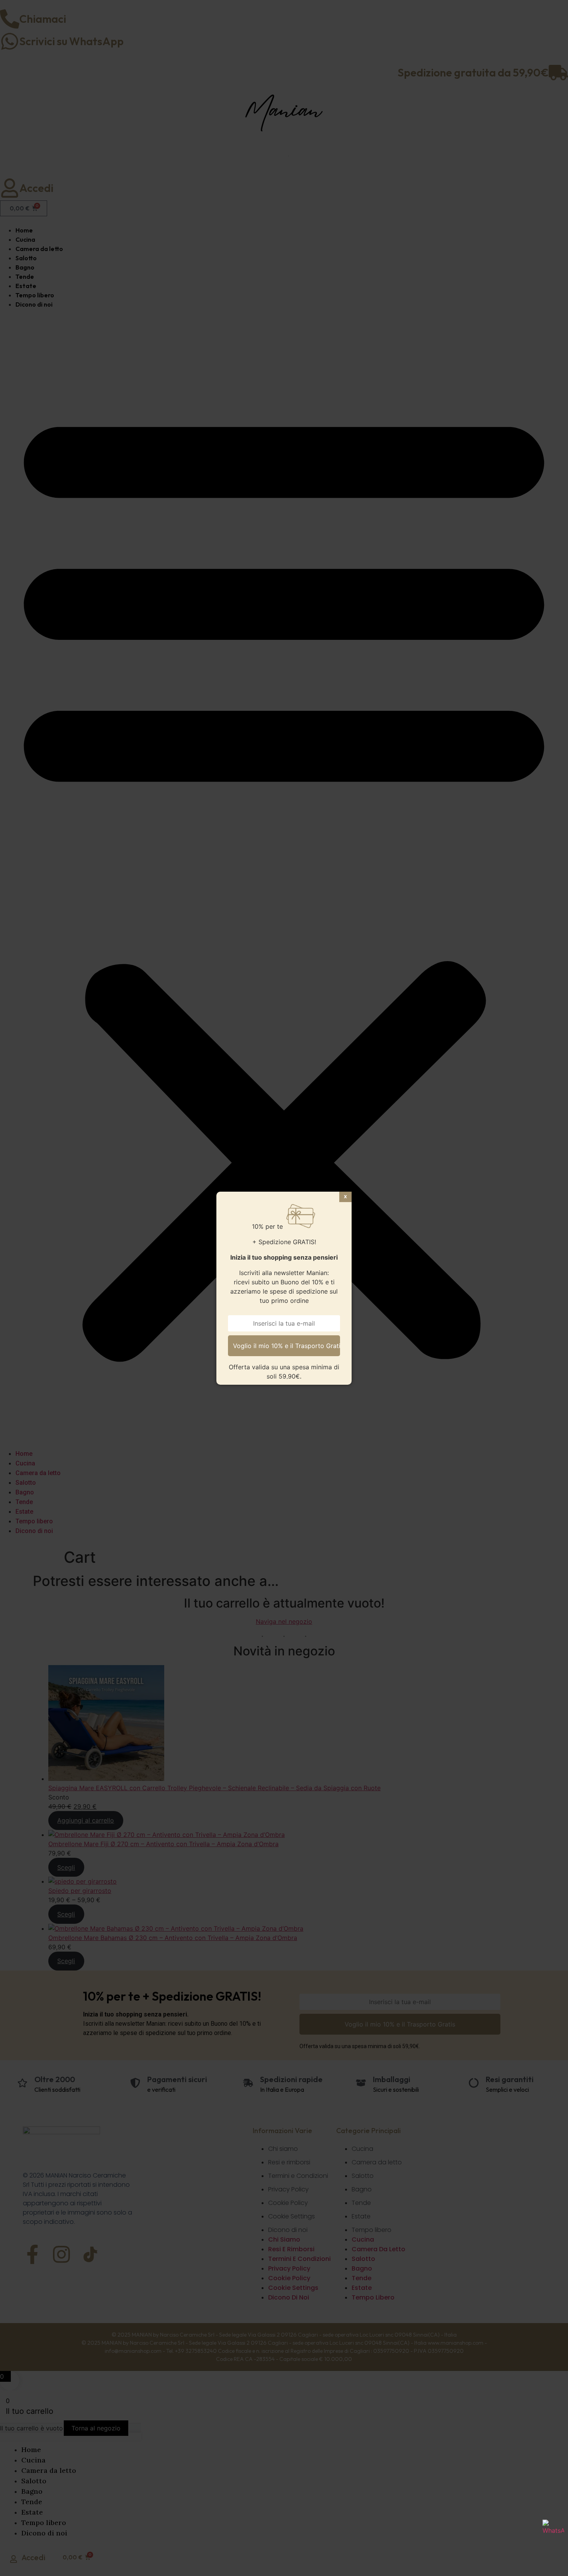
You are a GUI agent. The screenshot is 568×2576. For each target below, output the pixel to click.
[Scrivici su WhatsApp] (553, 2530)
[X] (345, 1197)
